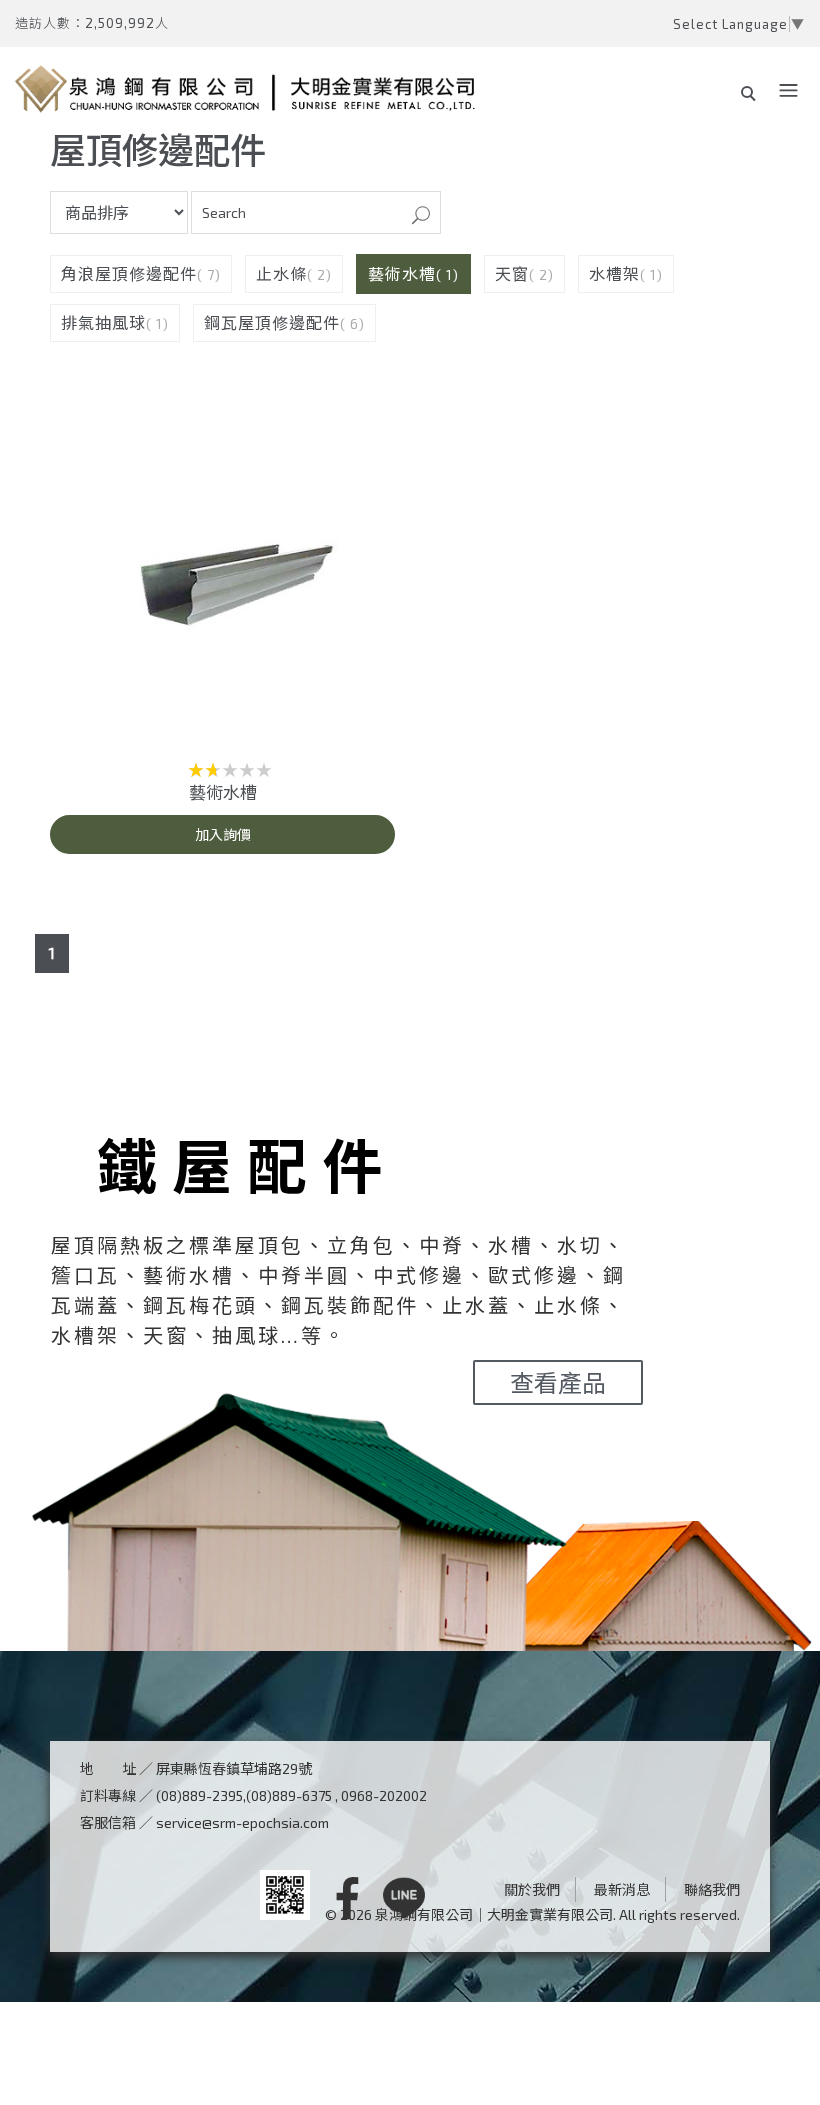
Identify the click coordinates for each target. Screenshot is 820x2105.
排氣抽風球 (103, 322)
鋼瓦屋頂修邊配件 (272, 322)
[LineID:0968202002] (404, 1899)
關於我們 (532, 1889)
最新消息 (622, 1889)
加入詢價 (223, 834)
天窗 (512, 273)
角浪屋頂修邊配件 (129, 273)
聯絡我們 (712, 1889)
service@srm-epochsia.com (242, 1822)
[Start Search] (421, 216)
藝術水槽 (402, 273)
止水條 (281, 273)
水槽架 (614, 273)
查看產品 (558, 1382)
